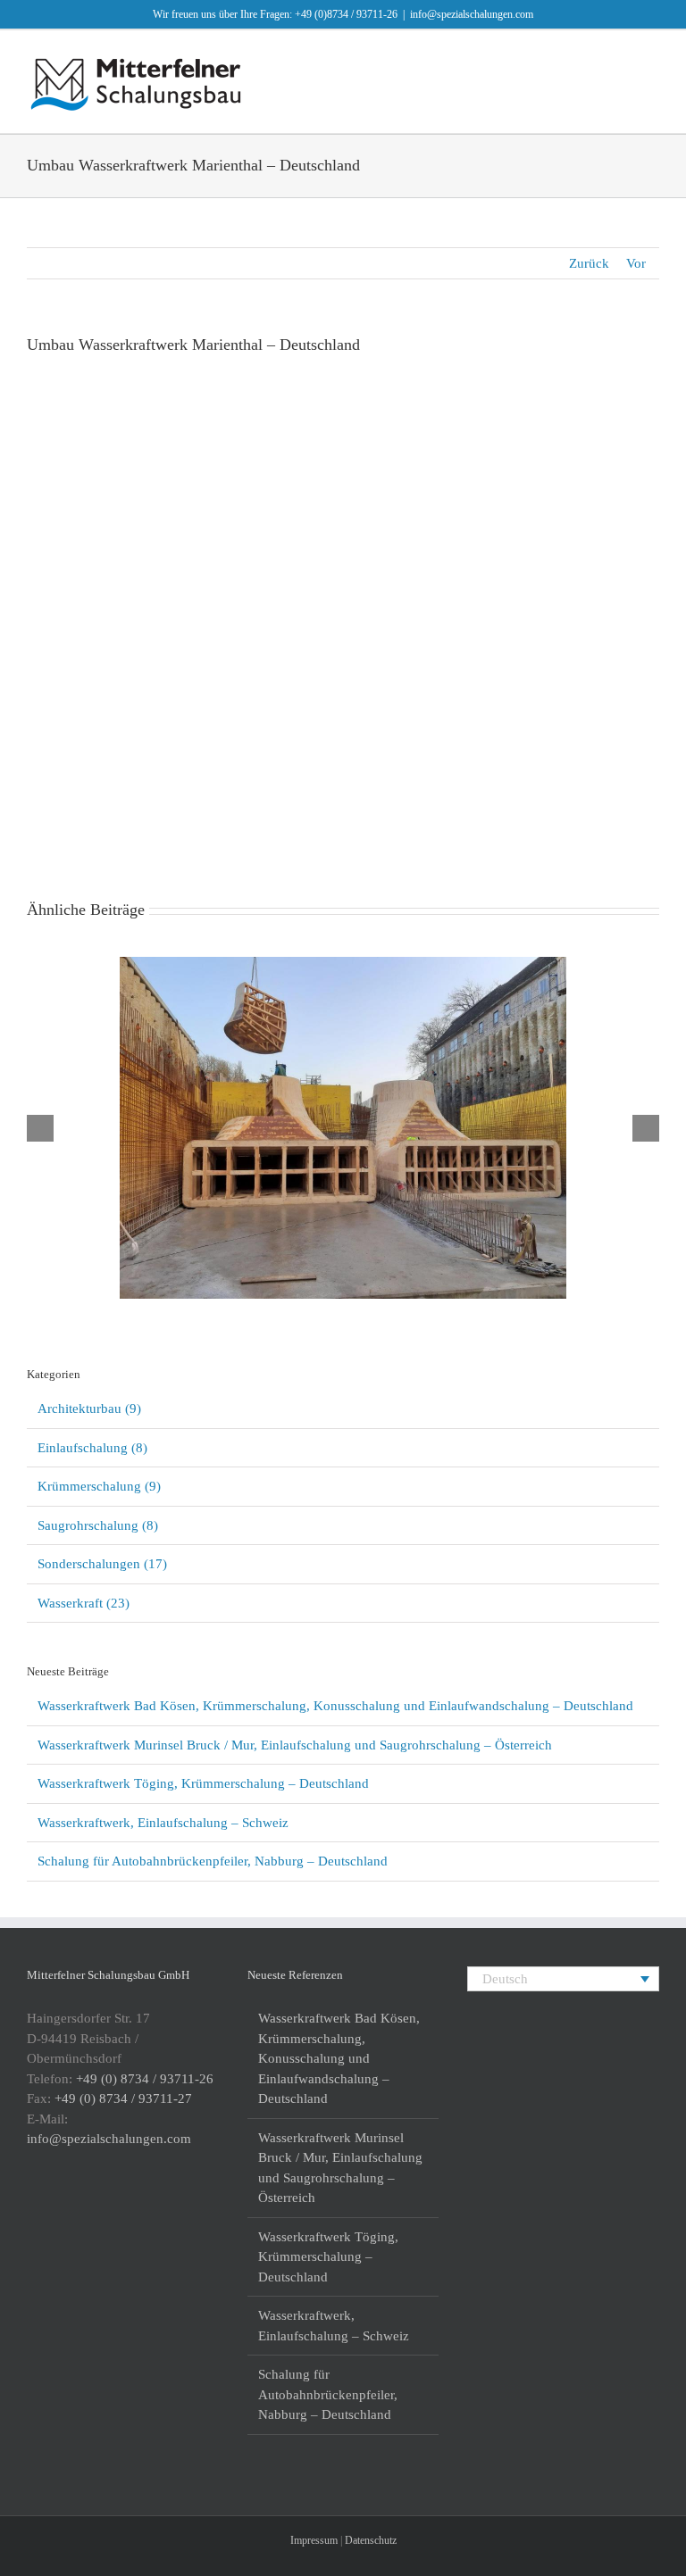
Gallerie (368, 1105)
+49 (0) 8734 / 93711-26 (145, 2079)
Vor (636, 263)
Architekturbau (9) (89, 1408)
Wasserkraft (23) (84, 1603)
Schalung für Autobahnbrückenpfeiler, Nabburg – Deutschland (213, 1861)
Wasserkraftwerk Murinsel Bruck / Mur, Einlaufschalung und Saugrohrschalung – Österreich (295, 1745)
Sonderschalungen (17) (102, 1564)
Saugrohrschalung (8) (98, 1525)
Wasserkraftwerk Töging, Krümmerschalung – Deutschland (203, 1783)
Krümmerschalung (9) (99, 1486)
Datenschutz (371, 2540)
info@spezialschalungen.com (472, 14)
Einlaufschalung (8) (92, 1448)
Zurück (589, 263)
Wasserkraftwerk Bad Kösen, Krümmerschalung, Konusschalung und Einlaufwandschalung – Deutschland (319, 1105)
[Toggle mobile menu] (652, 58)
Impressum (314, 2540)
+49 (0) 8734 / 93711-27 (123, 2098)
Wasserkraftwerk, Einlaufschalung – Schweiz (163, 1823)
